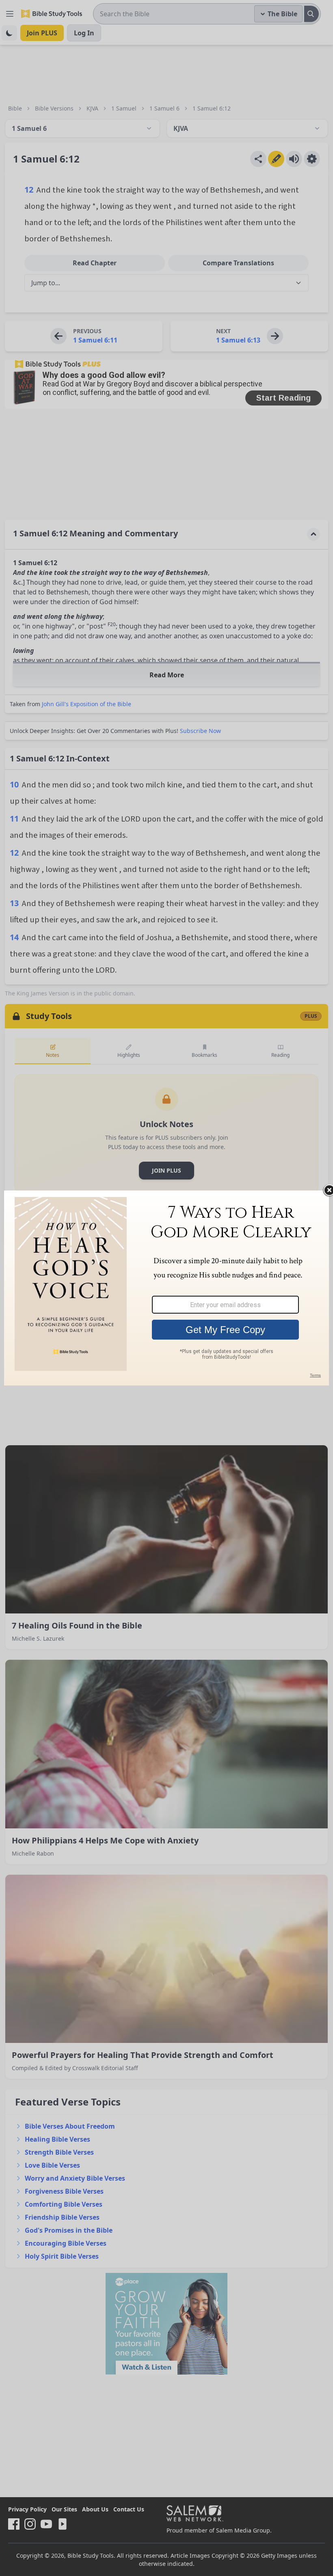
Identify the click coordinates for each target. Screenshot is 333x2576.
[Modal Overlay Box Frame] (166, 1288)
